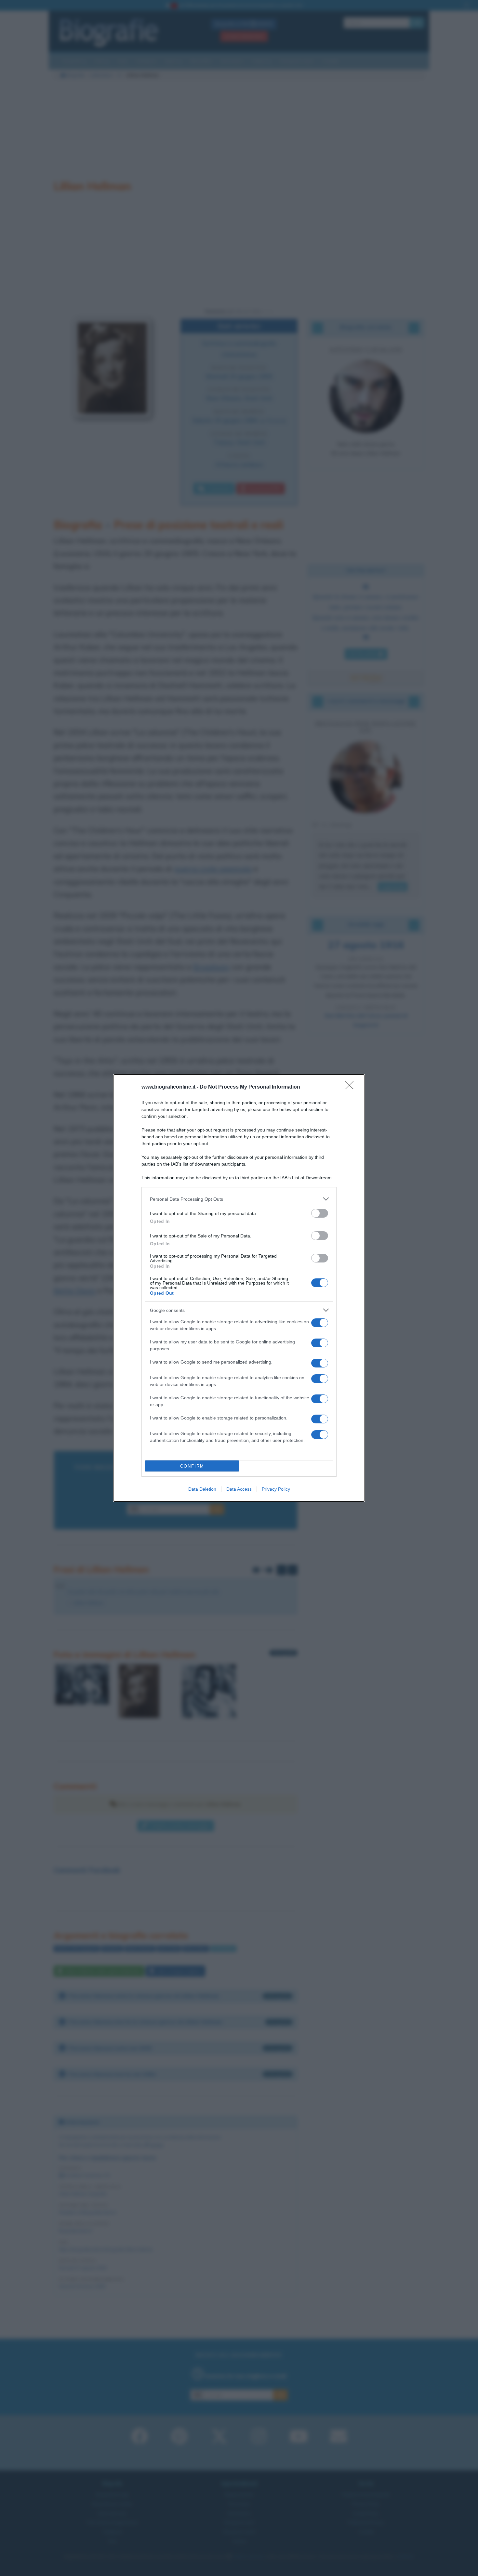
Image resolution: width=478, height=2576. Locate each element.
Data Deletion (202, 1489)
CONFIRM (192, 1466)
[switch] (320, 1213)
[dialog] (239, 1288)
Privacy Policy (276, 1489)
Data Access (239, 1489)
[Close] (352, 1087)
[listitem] (239, 1199)
